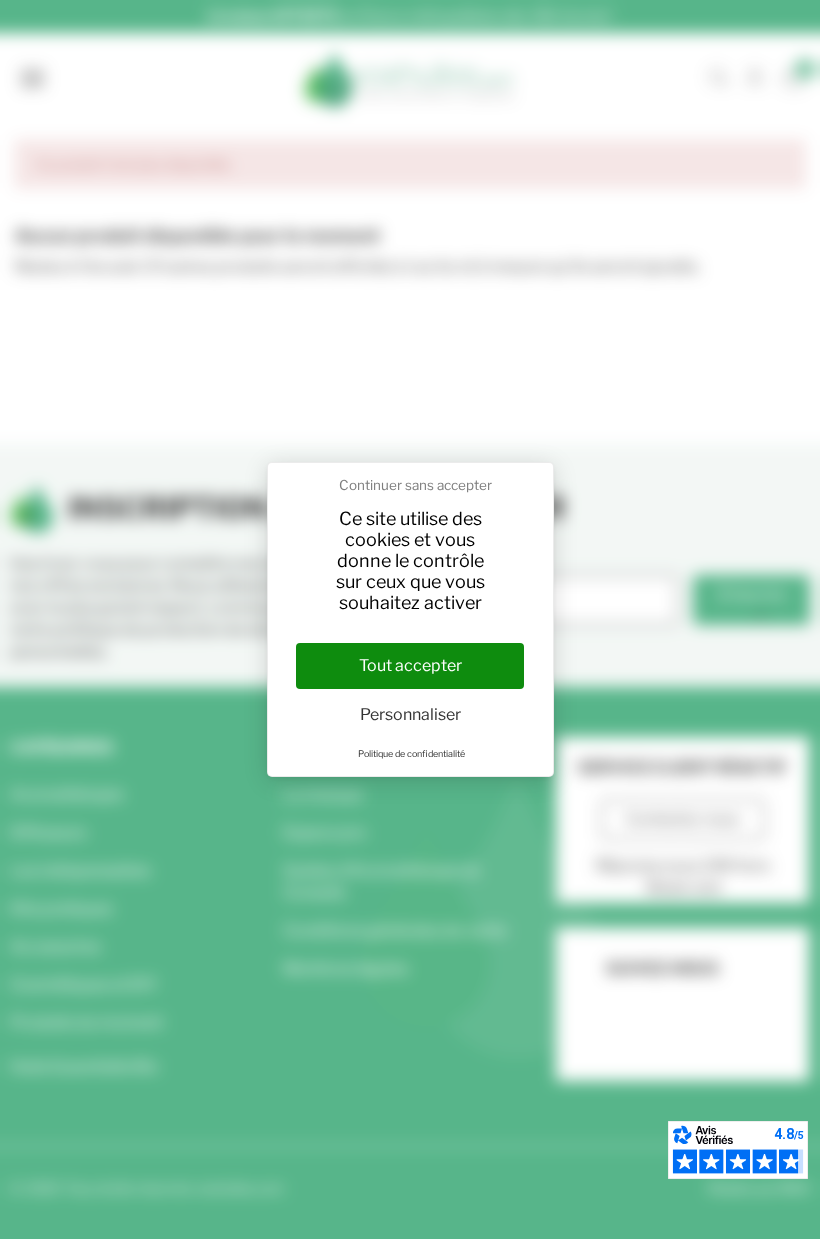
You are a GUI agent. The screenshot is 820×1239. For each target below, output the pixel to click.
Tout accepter (410, 665)
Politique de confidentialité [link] (411, 753)
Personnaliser (410, 714)
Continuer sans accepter (415, 485)
